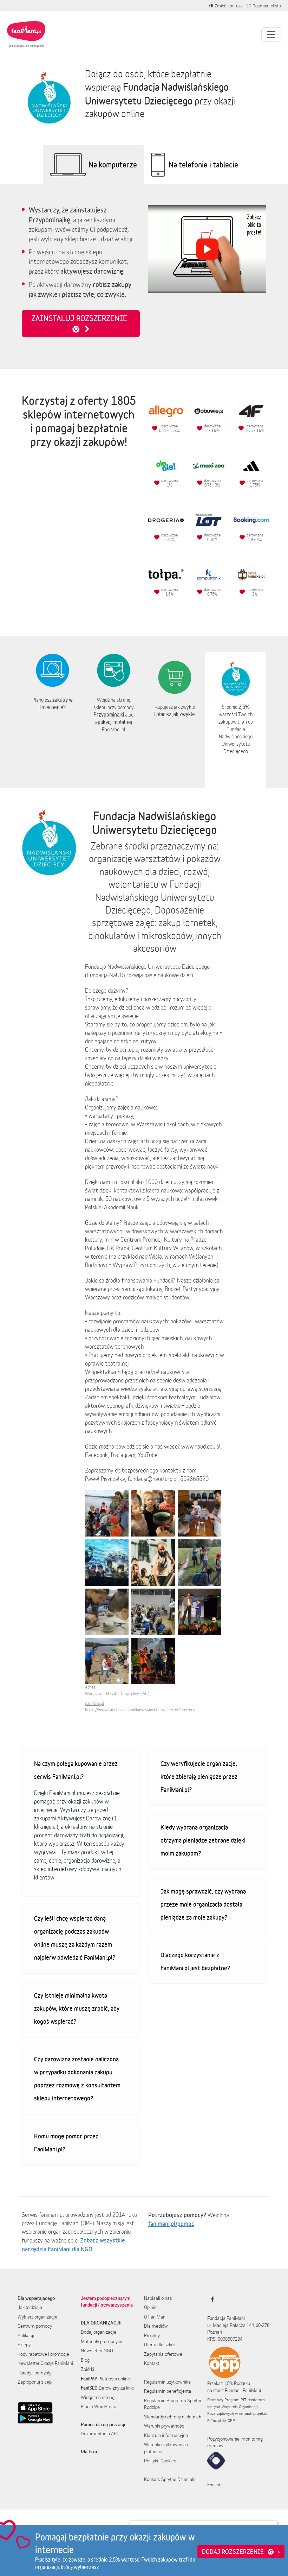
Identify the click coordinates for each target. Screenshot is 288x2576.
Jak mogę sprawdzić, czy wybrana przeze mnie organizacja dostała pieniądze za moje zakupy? (203, 1904)
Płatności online (105, 2379)
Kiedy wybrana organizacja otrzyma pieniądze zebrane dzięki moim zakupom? (203, 1840)
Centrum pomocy (35, 2326)
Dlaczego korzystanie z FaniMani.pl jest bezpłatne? (195, 1961)
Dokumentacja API (99, 2434)
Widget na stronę (98, 2397)
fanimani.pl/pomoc (171, 2224)
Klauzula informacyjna (166, 2435)
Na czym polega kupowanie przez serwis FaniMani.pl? (76, 1770)
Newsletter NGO (97, 2351)
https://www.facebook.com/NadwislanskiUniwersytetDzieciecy (140, 1710)
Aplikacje (27, 2335)
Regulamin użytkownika (167, 2382)
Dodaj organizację (99, 2332)
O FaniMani (155, 2317)
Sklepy (24, 2345)
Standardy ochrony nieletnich (173, 2417)
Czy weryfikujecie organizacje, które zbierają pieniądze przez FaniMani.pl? (199, 1776)
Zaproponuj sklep (35, 2382)
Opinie (150, 2307)
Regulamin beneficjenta (168, 2391)
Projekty (152, 2335)
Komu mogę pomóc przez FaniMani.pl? (66, 2142)
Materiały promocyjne (102, 2341)
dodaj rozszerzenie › (241, 2551)
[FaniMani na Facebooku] (211, 2299)
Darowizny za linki (107, 2388)
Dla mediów (156, 2326)
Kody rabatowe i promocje (43, 2354)
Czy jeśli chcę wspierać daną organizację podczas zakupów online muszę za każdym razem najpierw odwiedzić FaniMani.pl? (75, 1938)
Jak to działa (30, 2307)
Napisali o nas (158, 2298)
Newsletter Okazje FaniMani (45, 2363)
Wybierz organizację (37, 2317)
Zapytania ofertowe (163, 2354)
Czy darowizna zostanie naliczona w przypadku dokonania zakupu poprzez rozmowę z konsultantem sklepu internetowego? (77, 2078)
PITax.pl (214, 2420)
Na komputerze (113, 164)
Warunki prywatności (165, 2426)
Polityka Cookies (160, 2461)
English (214, 2485)
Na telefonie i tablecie (203, 164)
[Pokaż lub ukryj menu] (271, 34)
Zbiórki (87, 2369)
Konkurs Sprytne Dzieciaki (170, 2479)
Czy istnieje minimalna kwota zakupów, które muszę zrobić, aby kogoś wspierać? (77, 2008)
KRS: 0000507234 (225, 2339)
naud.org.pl (94, 1703)
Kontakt (152, 2363)
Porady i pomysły (34, 2373)
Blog (85, 2360)
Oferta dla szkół (159, 2345)
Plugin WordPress (99, 2406)
